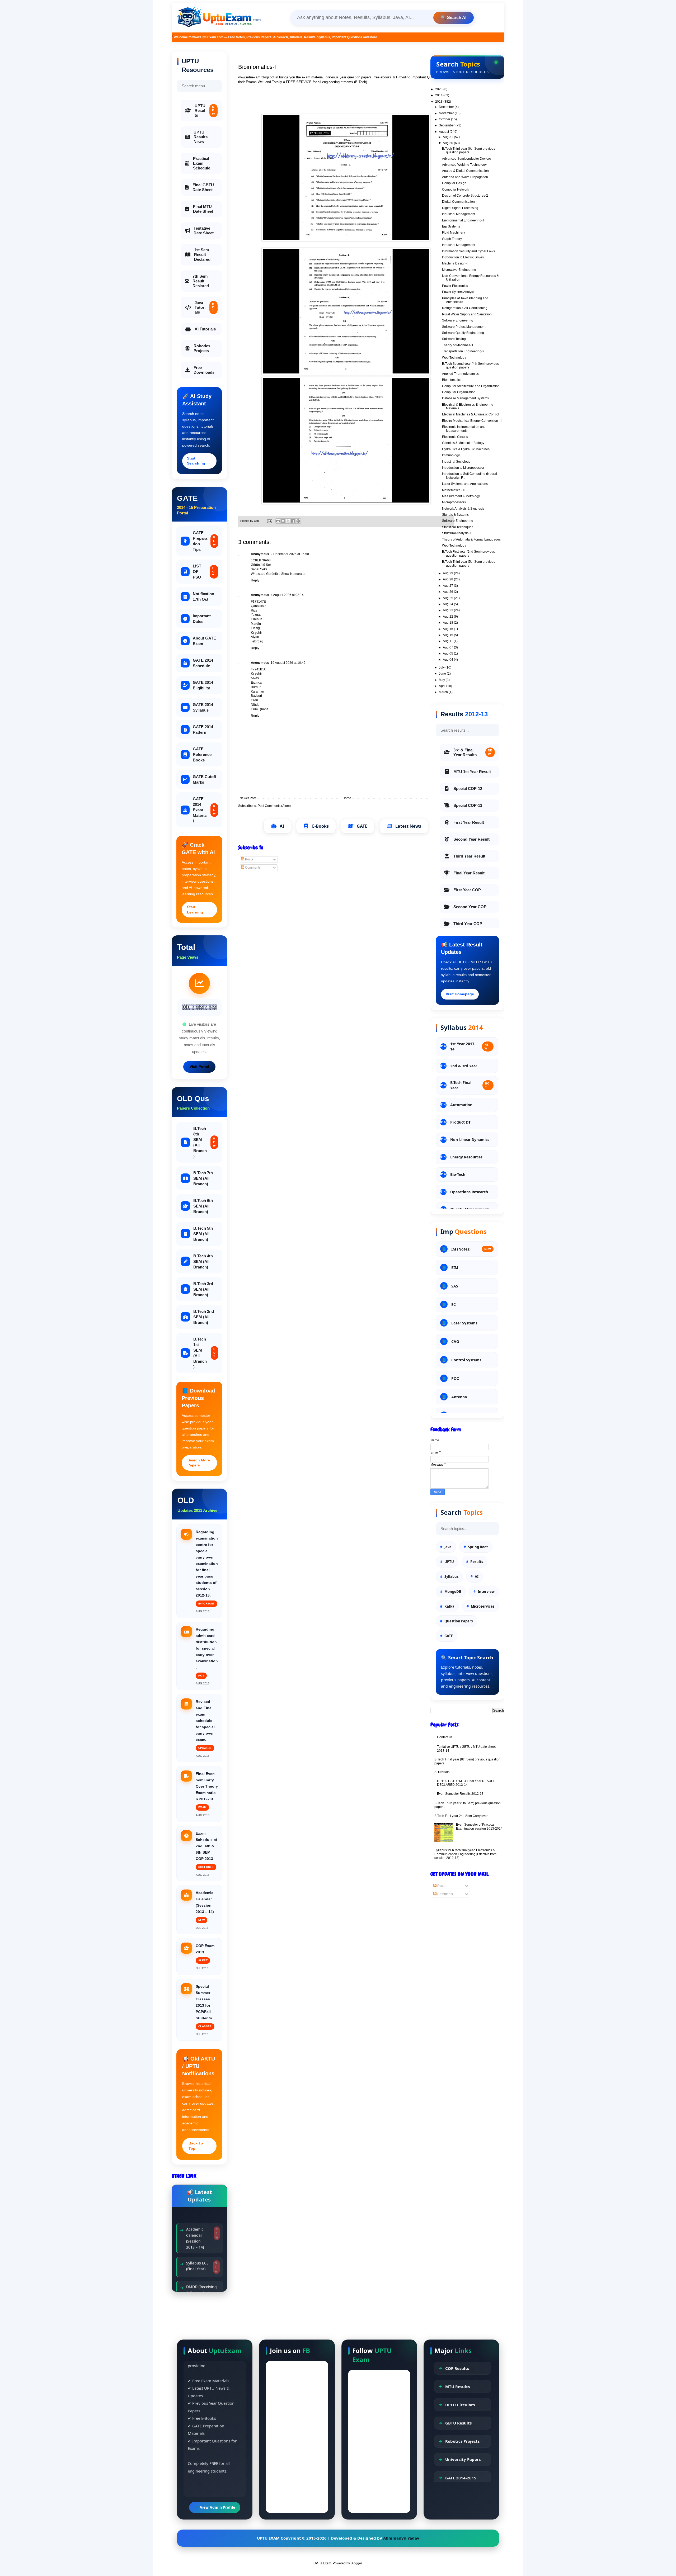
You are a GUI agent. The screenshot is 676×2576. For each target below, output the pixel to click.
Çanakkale (259, 606)
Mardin (256, 624)
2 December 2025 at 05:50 (290, 554)
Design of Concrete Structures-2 (465, 196)
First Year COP (467, 890)
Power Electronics (455, 286)
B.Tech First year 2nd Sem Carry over (461, 1816)
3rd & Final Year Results (473, 752)
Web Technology (454, 358)
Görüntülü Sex (261, 565)
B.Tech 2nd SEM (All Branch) (204, 1317)
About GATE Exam (204, 641)
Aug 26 (448, 592)
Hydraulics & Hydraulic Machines (466, 449)
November (447, 113)
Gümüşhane (260, 709)
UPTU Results (205, 110)
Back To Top (196, 2146)
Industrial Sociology (456, 462)
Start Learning (195, 910)
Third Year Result (469, 856)
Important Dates (202, 619)
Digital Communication (458, 202)
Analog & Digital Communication (465, 171)
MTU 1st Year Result (472, 772)
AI (282, 826)
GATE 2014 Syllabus (203, 707)
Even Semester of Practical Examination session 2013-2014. (480, 1826)
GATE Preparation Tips (204, 541)
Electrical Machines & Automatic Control (471, 414)
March (444, 692)
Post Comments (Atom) (274, 806)
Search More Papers (199, 1463)
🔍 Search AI (454, 18)
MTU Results (457, 2386)
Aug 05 (448, 654)
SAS (455, 1286)
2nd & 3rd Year (464, 1066)
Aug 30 (448, 143)
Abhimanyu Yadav (401, 2538)
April (443, 686)
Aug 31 (448, 137)
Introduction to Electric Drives (463, 257)
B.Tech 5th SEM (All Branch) (203, 1234)
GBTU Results (458, 2423)
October (445, 119)
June (443, 674)
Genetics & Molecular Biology (463, 443)
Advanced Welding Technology (464, 165)
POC (455, 1378)
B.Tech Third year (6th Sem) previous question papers (469, 150)
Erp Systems (451, 226)
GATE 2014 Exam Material (204, 810)
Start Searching (196, 461)
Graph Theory (452, 239)
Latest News (408, 826)
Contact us (445, 1737)
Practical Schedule (199, 2221)
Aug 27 (448, 586)
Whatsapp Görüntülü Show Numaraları (279, 574)
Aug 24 (448, 604)
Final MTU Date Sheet (203, 209)
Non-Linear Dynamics (470, 1140)
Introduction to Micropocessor (463, 468)
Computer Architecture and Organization (471, 386)
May (442, 680)
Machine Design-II (455, 263)
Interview (486, 1592)
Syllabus (451, 1576)
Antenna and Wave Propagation (465, 177)
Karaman (257, 692)
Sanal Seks (259, 569)
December (447, 107)
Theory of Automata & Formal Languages (471, 539)
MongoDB (453, 1592)
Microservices (483, 1606)
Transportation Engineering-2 (463, 351)
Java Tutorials (205, 307)
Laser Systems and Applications (465, 484)
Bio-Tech (458, 1174)
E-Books (320, 826)
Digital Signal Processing (460, 208)
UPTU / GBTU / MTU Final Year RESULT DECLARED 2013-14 (466, 1783)
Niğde (255, 705)
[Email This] (278, 521)
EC (454, 1304)
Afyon (255, 637)
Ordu (254, 700)
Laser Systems (464, 1323)
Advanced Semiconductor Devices (467, 159)
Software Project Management (464, 327)
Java (448, 1547)
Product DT (460, 1122)
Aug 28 (448, 579)
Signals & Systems (455, 515)
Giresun (257, 619)
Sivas (255, 678)
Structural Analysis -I (457, 533)
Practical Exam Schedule (202, 163)
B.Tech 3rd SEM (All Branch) (203, 1289)
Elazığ (255, 628)
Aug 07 (448, 647)
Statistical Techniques (458, 527)
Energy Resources (466, 1157)
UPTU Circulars (460, 2405)
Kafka (449, 1606)
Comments (252, 868)
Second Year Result (471, 839)
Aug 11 (448, 641)
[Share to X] (288, 521)
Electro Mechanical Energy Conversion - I (472, 421)
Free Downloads (204, 370)
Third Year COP (468, 924)
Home (347, 798)
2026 (439, 89)
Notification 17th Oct (203, 596)
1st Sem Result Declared (202, 255)
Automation (461, 1105)
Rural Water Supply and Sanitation (467, 314)
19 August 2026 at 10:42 (288, 663)
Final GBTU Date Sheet (203, 187)
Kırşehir (256, 633)
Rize (254, 610)
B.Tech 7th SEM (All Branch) (203, 1178)
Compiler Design (454, 183)
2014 (439, 95)
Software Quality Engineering (463, 333)
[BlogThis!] (283, 521)
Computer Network (456, 190)
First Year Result (469, 822)
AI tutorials (442, 1772)
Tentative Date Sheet (204, 231)
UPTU (449, 1562)
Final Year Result (469, 873)
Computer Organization (459, 392)
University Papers (463, 2459)
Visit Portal (199, 1067)
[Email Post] (269, 521)
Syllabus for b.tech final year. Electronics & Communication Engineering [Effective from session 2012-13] (465, 1854)
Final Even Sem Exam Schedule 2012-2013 (197, 2271)
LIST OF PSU (204, 572)
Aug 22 (448, 617)
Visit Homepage (460, 994)
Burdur (256, 687)
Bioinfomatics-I (453, 380)
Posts (249, 859)
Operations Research (469, 1192)
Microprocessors (454, 502)
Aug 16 (448, 629)
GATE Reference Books (202, 754)
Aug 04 (448, 660)
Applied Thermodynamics (460, 374)
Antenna (459, 1397)
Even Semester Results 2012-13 (460, 1794)
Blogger (356, 2563)
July (442, 667)
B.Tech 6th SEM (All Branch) (203, 1206)
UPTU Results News (201, 137)
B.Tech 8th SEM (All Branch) (204, 1142)
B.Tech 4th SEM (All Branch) (203, 1261)
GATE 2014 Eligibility (203, 685)
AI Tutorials (205, 329)
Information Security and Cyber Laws (468, 251)
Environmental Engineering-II (463, 220)
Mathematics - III (454, 490)
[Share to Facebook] (293, 521)
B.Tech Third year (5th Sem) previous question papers (469, 563)
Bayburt (256, 696)
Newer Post (248, 798)
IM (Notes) (471, 1249)
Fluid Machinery (454, 233)
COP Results (457, 2368)
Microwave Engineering (459, 270)
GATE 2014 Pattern (203, 730)
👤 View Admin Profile (215, 2507)
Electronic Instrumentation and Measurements (464, 429)
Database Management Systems (465, 398)
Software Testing (454, 339)
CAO (455, 1341)
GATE (362, 826)
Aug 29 (448, 573)
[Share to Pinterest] (298, 521)
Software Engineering (458, 320)
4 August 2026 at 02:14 (287, 595)
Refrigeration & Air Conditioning (465, 308)
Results (477, 1562)
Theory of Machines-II (457, 345)
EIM (455, 1268)
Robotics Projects (202, 348)
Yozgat (256, 615)
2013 (439, 102)
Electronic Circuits (455, 437)
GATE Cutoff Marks (205, 779)
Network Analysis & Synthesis (463, 509)
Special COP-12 (468, 789)
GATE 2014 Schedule (203, 663)
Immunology (451, 455)
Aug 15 (448, 635)
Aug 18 (448, 623)
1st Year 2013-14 (469, 1046)
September (447, 125)
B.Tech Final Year (470, 1085)
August (444, 132)
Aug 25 (448, 598)
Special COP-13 (468, 805)
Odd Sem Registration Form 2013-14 (199, 2244)
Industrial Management (459, 214)
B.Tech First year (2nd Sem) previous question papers (468, 553)
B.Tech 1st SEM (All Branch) (204, 1353)
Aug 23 (448, 610)
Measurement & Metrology (461, 496)
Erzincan (257, 683)
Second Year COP (470, 907)
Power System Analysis (459, 292)
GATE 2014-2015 (461, 2478)
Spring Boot (478, 1547)
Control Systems (466, 1360)
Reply (255, 580)
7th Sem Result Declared (201, 281)
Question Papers (459, 1621)
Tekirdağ (257, 641)
